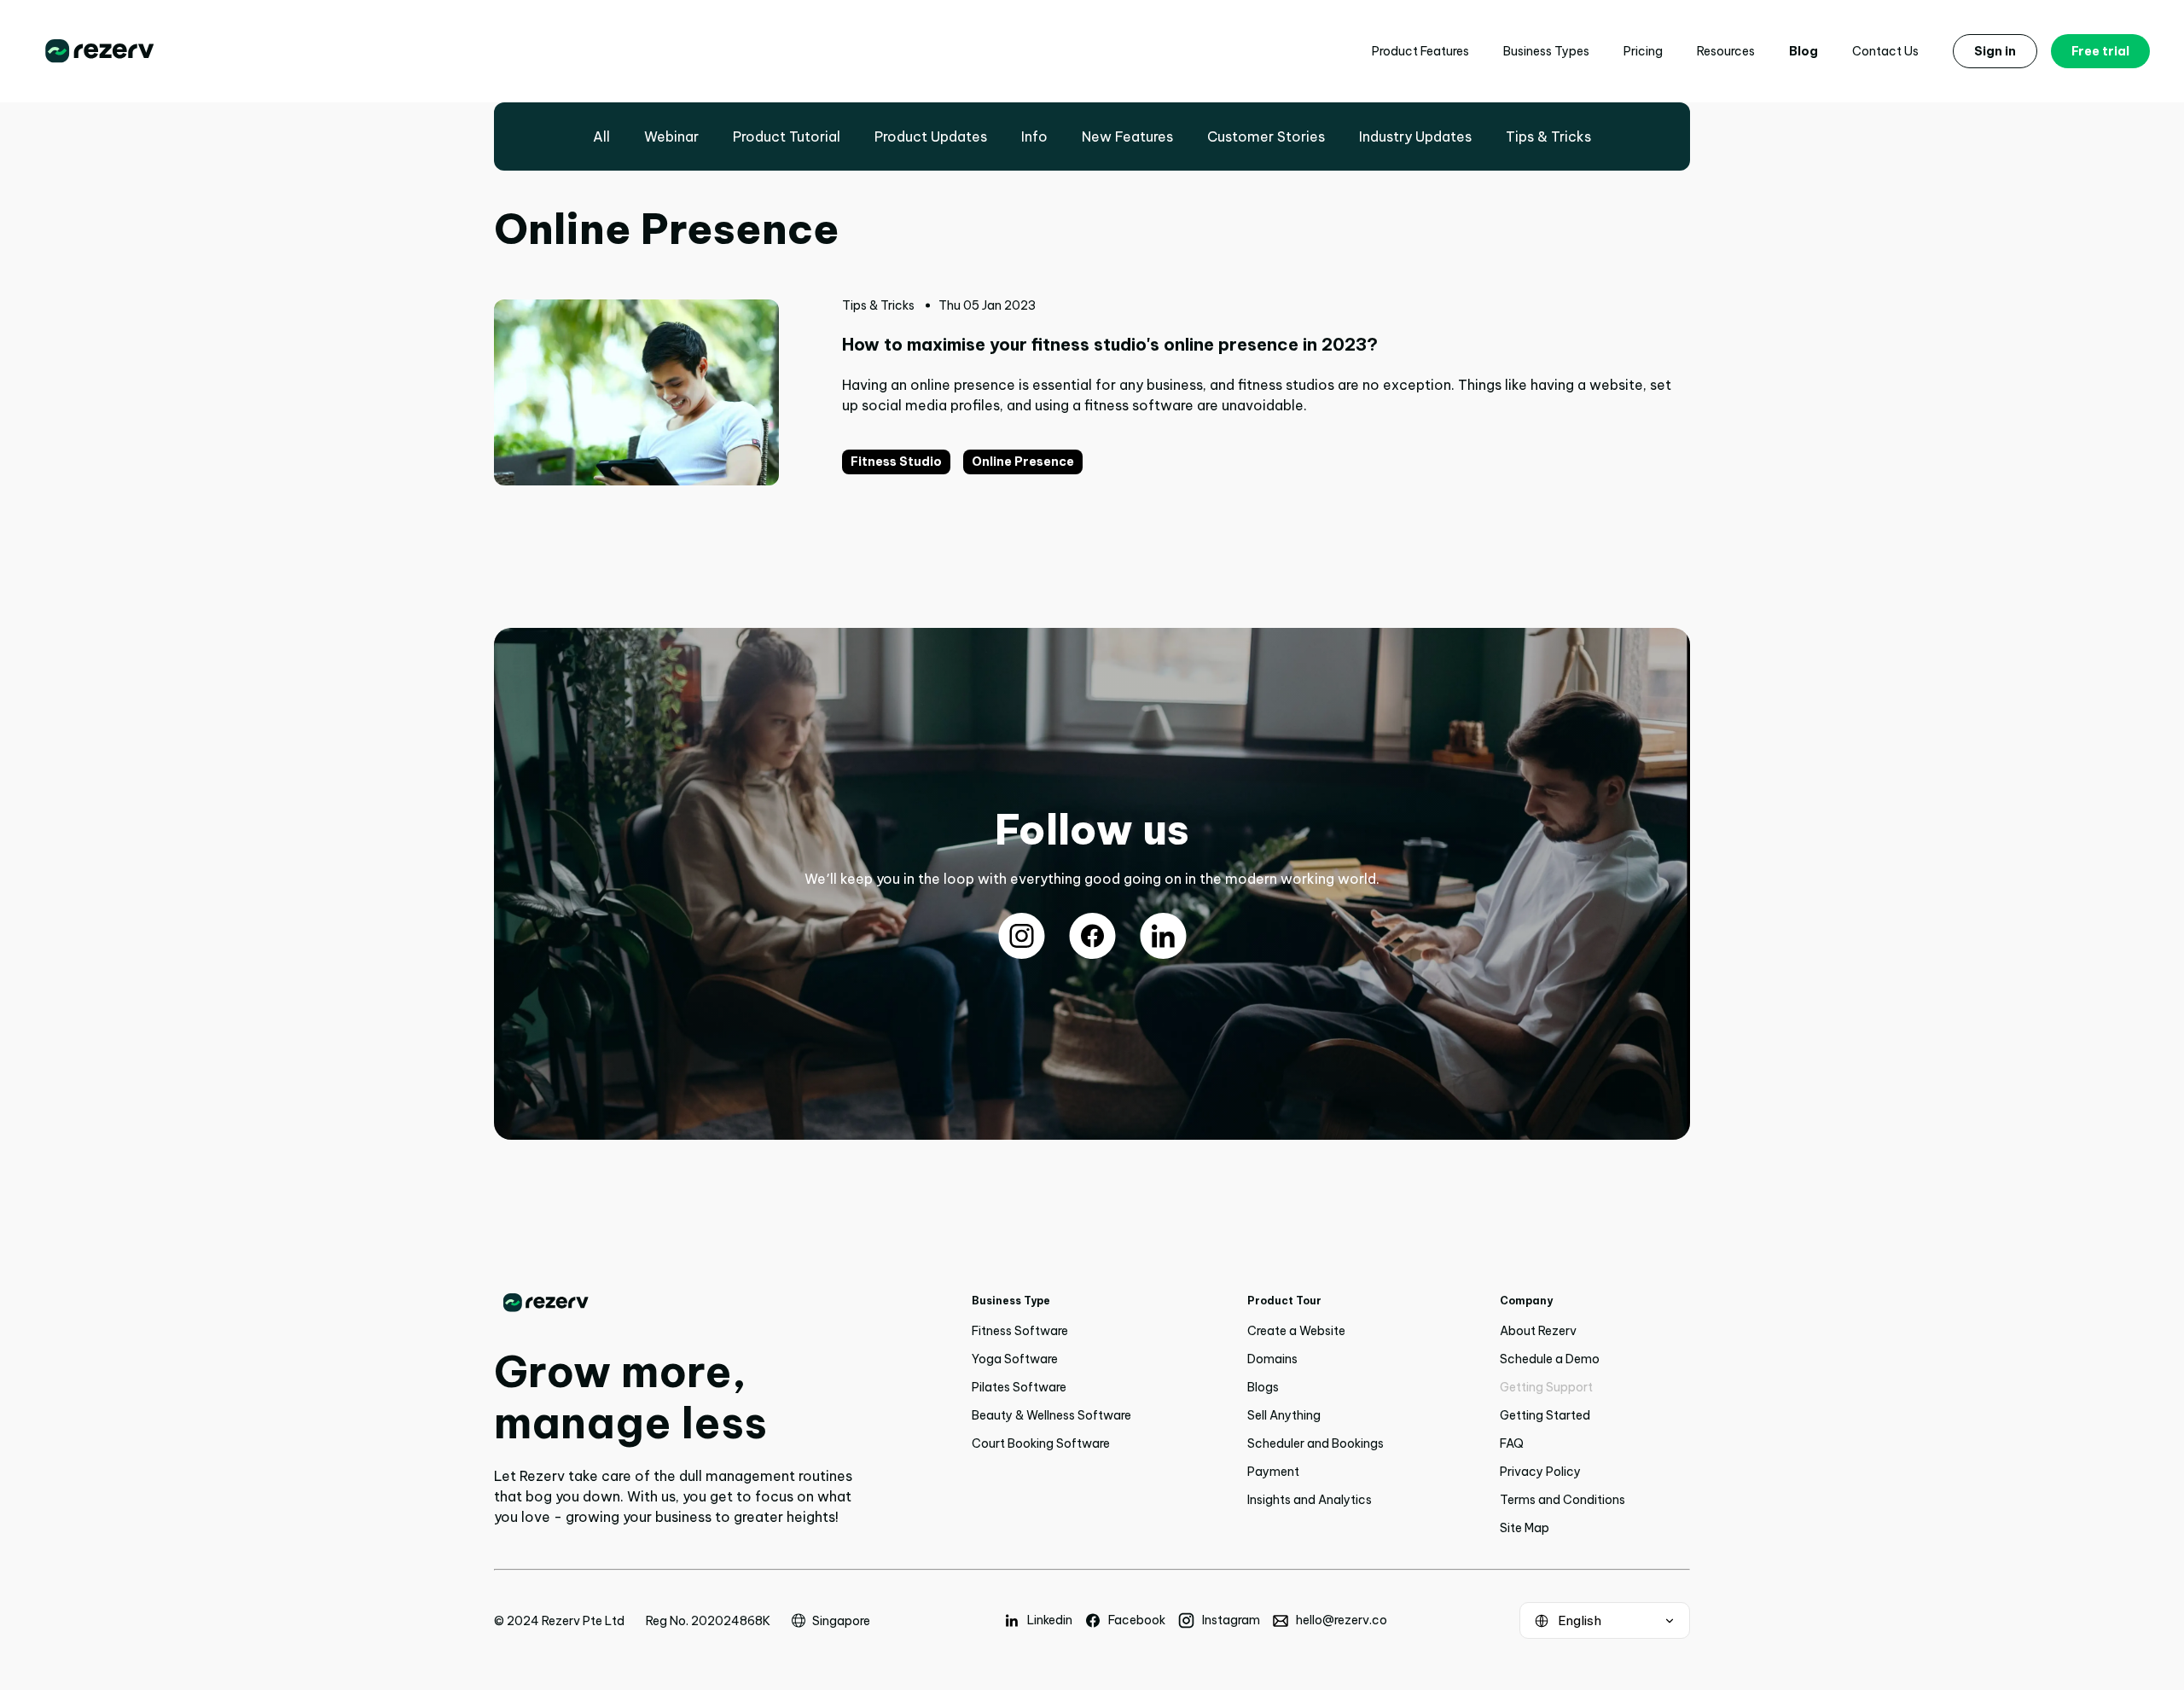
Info (1034, 136)
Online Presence (1023, 462)
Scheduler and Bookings (1316, 1443)
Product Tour (1284, 1301)
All (601, 136)
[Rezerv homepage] (100, 51)
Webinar (671, 136)
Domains (1272, 1359)
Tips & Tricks (1548, 136)
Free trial (2100, 51)
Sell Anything (1284, 1415)
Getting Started (1545, 1415)
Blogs (1263, 1387)
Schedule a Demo (1550, 1359)
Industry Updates (1415, 136)
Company (1526, 1301)
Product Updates (931, 136)
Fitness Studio (896, 462)
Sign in (1995, 51)
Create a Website (1296, 1331)
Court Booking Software (1041, 1443)
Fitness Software (1020, 1331)
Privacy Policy (1540, 1472)
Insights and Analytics (1310, 1500)
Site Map (1525, 1528)
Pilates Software (1019, 1387)
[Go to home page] (674, 1303)
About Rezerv (1538, 1331)
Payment (1273, 1472)
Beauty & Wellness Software (1051, 1415)
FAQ (1512, 1443)
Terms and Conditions (1562, 1500)
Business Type (1011, 1301)
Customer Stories (1266, 136)
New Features (1127, 136)
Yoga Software (1015, 1359)
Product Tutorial (787, 136)
